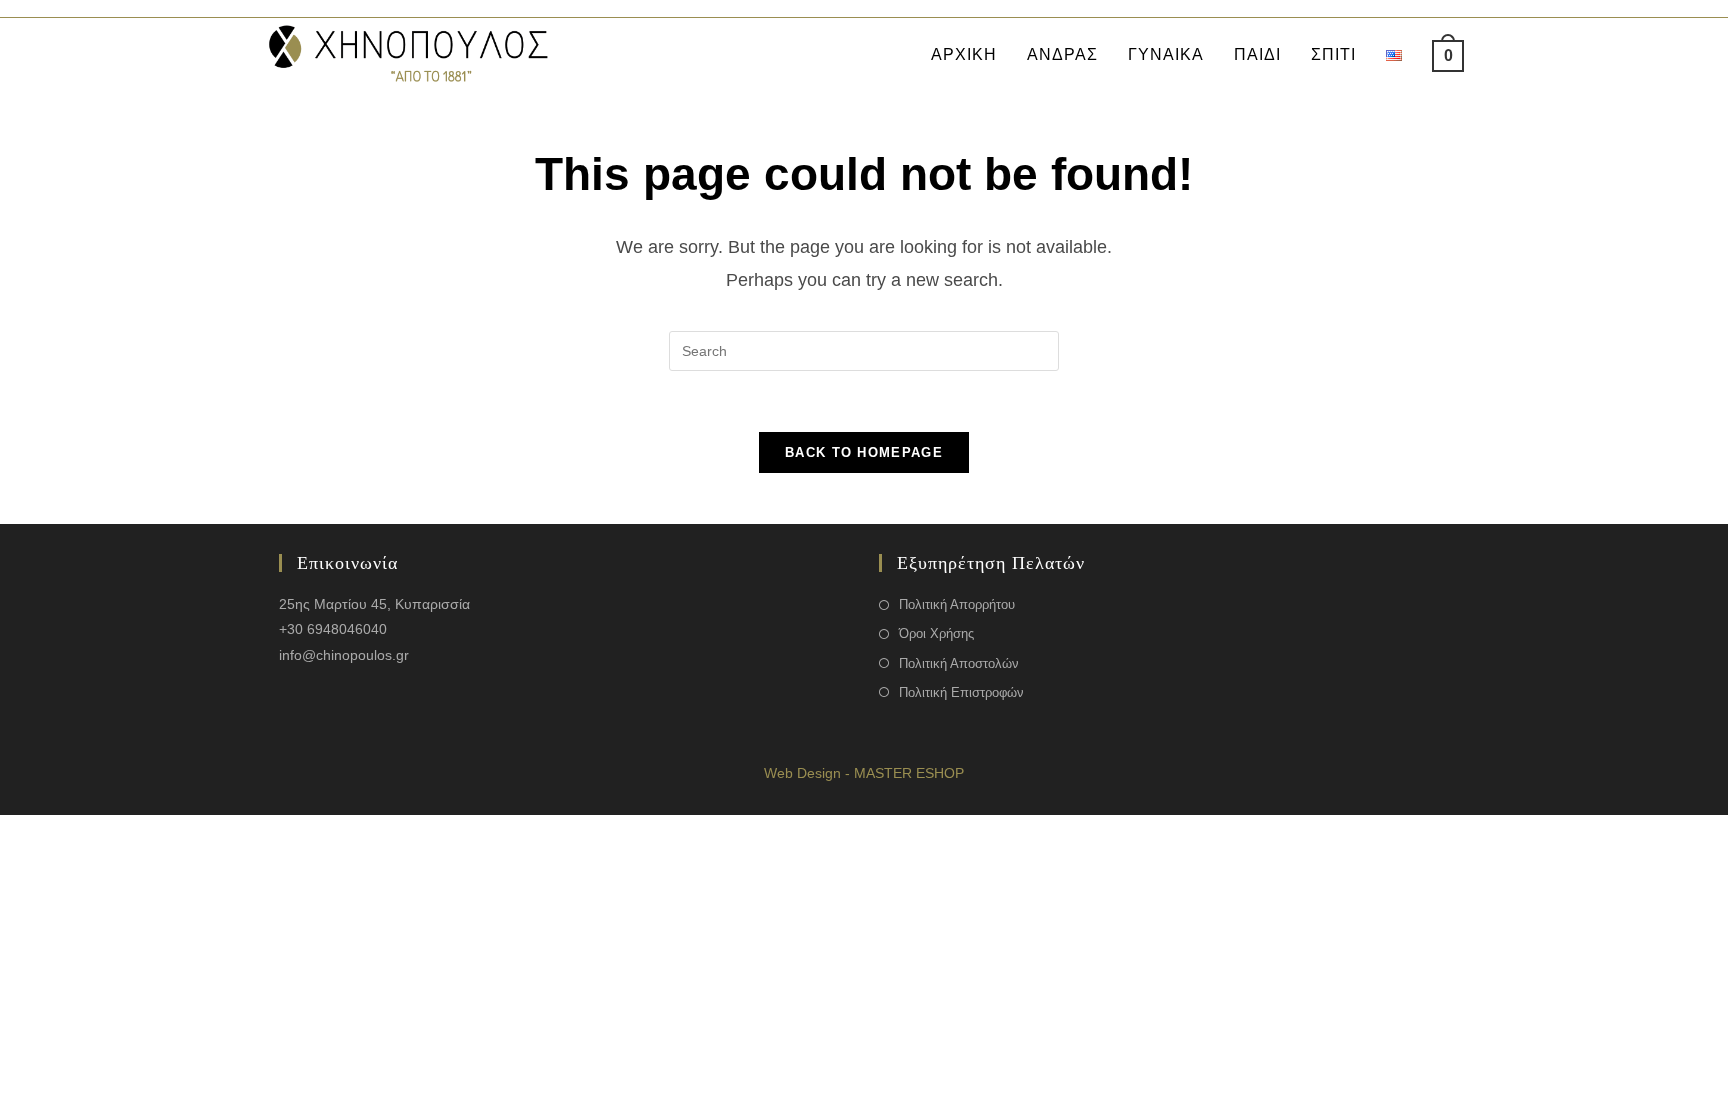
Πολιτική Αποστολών (959, 663)
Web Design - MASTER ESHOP (864, 773)
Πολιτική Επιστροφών (961, 692)
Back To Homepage (864, 452)
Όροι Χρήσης (936, 633)
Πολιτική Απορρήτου (957, 604)
